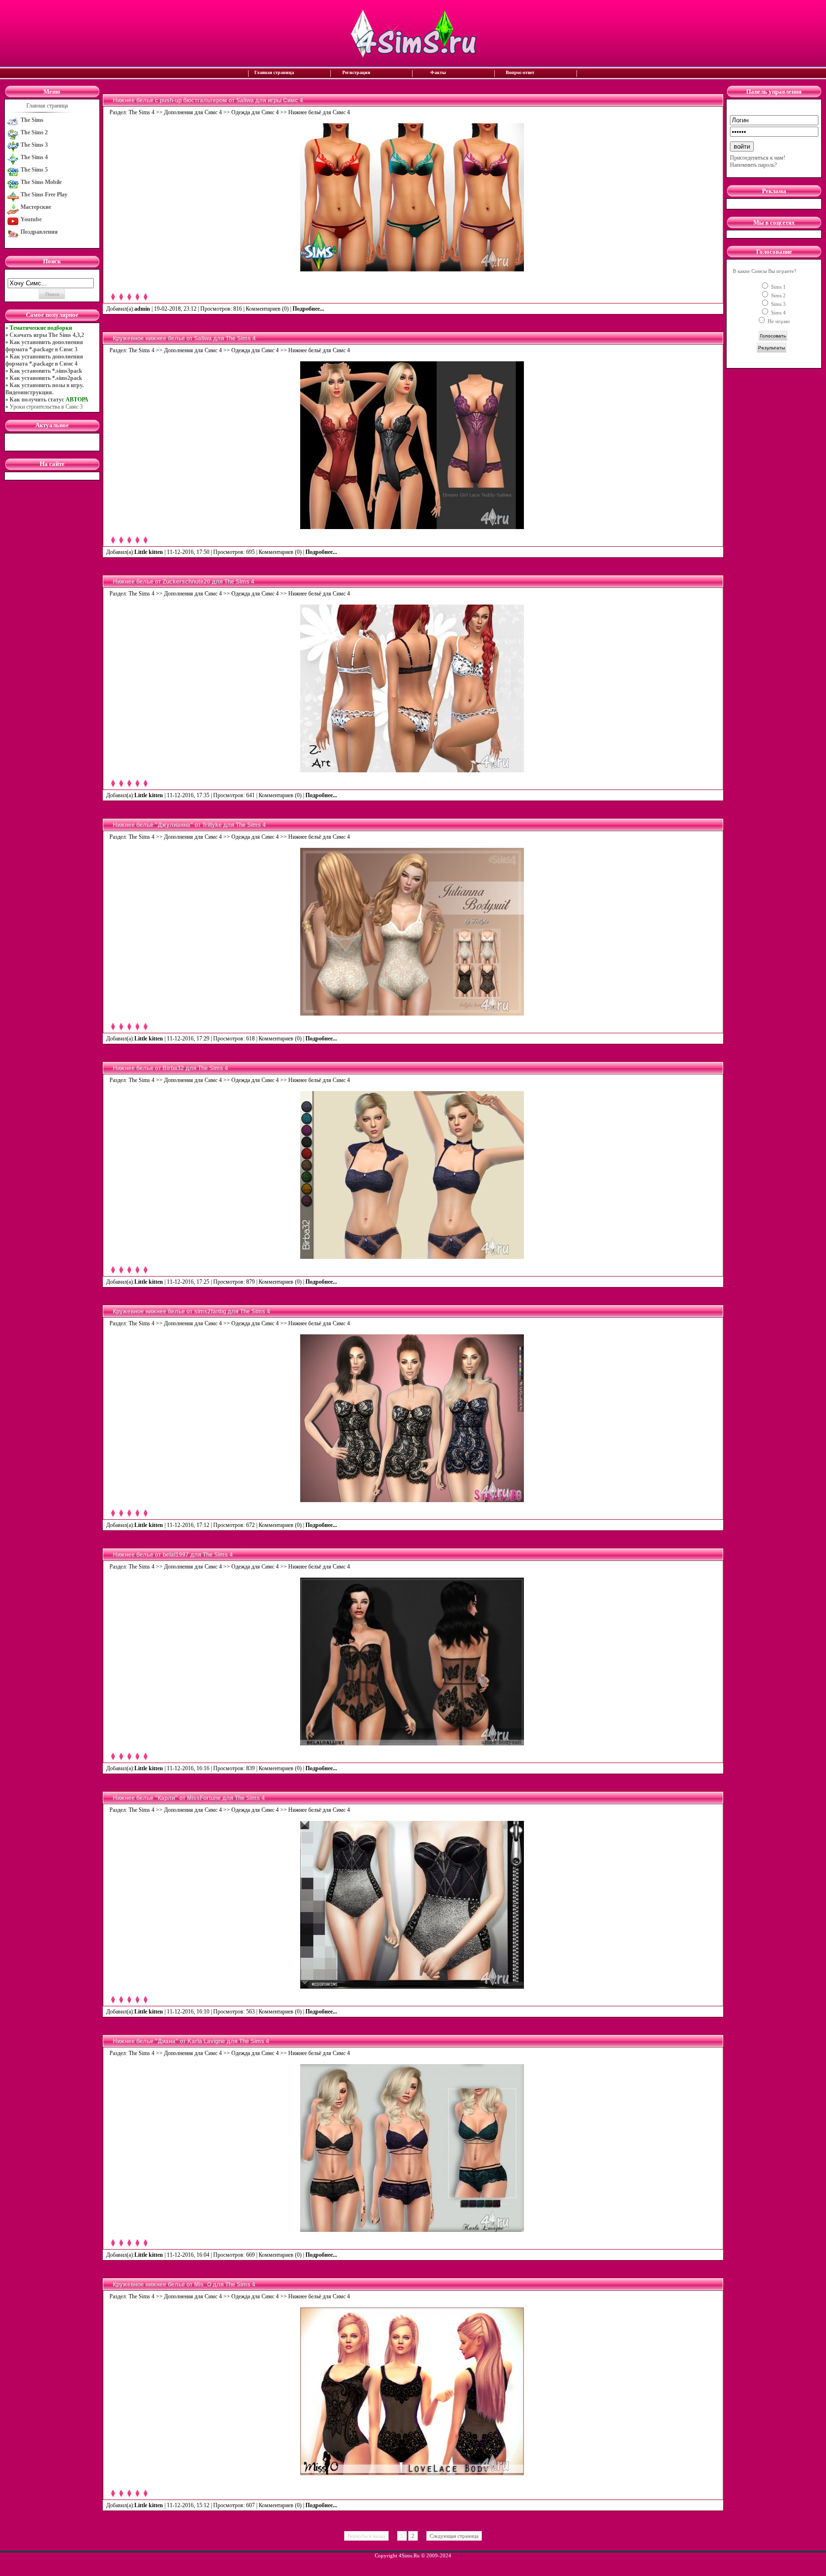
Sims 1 (778, 287)
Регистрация (356, 72)
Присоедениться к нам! (758, 158)
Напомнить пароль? (753, 165)
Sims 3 (778, 304)
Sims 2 (778, 295)
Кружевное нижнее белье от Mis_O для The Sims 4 (184, 2284)
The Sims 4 (141, 112)
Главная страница (274, 72)
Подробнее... (309, 309)
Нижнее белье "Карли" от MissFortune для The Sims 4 (189, 1798)
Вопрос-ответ (520, 72)
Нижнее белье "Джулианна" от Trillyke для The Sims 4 (189, 825)
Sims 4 (778, 313)
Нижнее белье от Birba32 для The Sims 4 (170, 1068)
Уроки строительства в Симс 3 (46, 407)
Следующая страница (454, 2536)
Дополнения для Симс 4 (193, 112)
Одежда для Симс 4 (255, 112)
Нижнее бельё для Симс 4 (319, 112)
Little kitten (149, 552)
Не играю (778, 321)
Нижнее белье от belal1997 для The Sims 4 (173, 1555)
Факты (438, 72)
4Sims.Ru (409, 2555)
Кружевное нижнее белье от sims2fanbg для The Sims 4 (191, 1311)
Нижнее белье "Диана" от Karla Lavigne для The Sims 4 (191, 2041)
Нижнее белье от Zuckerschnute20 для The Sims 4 (184, 582)
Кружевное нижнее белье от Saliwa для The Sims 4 (184, 338)
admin (142, 309)
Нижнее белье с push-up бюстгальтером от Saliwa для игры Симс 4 (208, 100)
